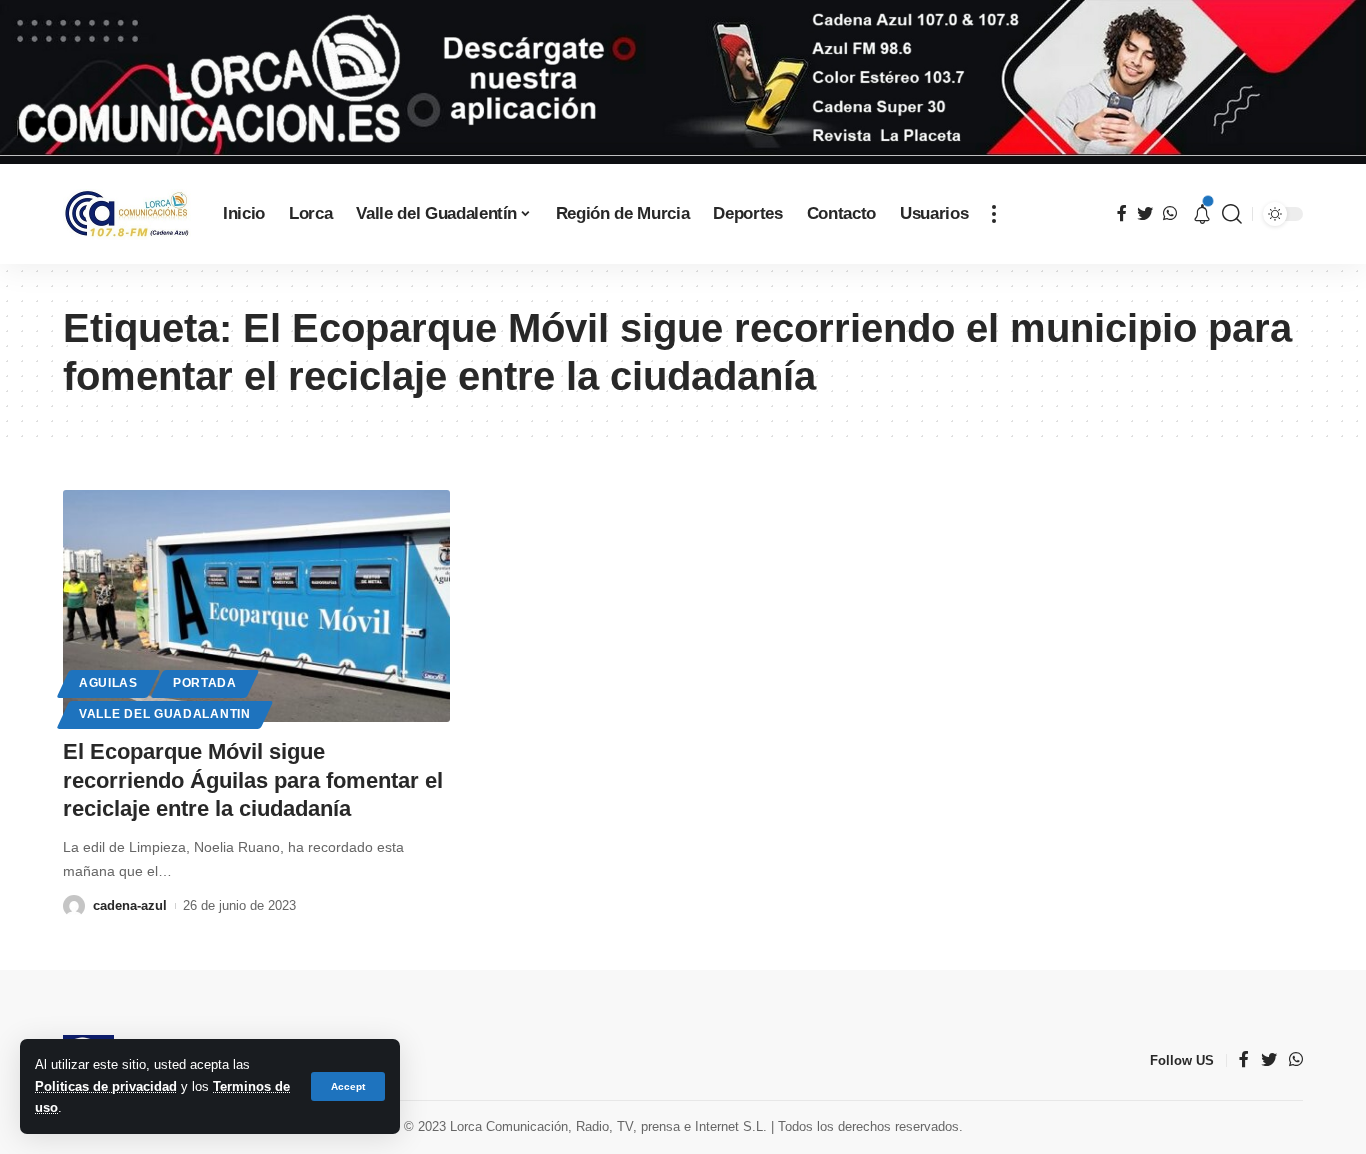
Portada (205, 683)
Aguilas (108, 683)
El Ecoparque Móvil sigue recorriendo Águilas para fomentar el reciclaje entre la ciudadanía (253, 780)
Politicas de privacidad (106, 1086)
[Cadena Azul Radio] (127, 214)
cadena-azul (130, 905)
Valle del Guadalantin (165, 714)
